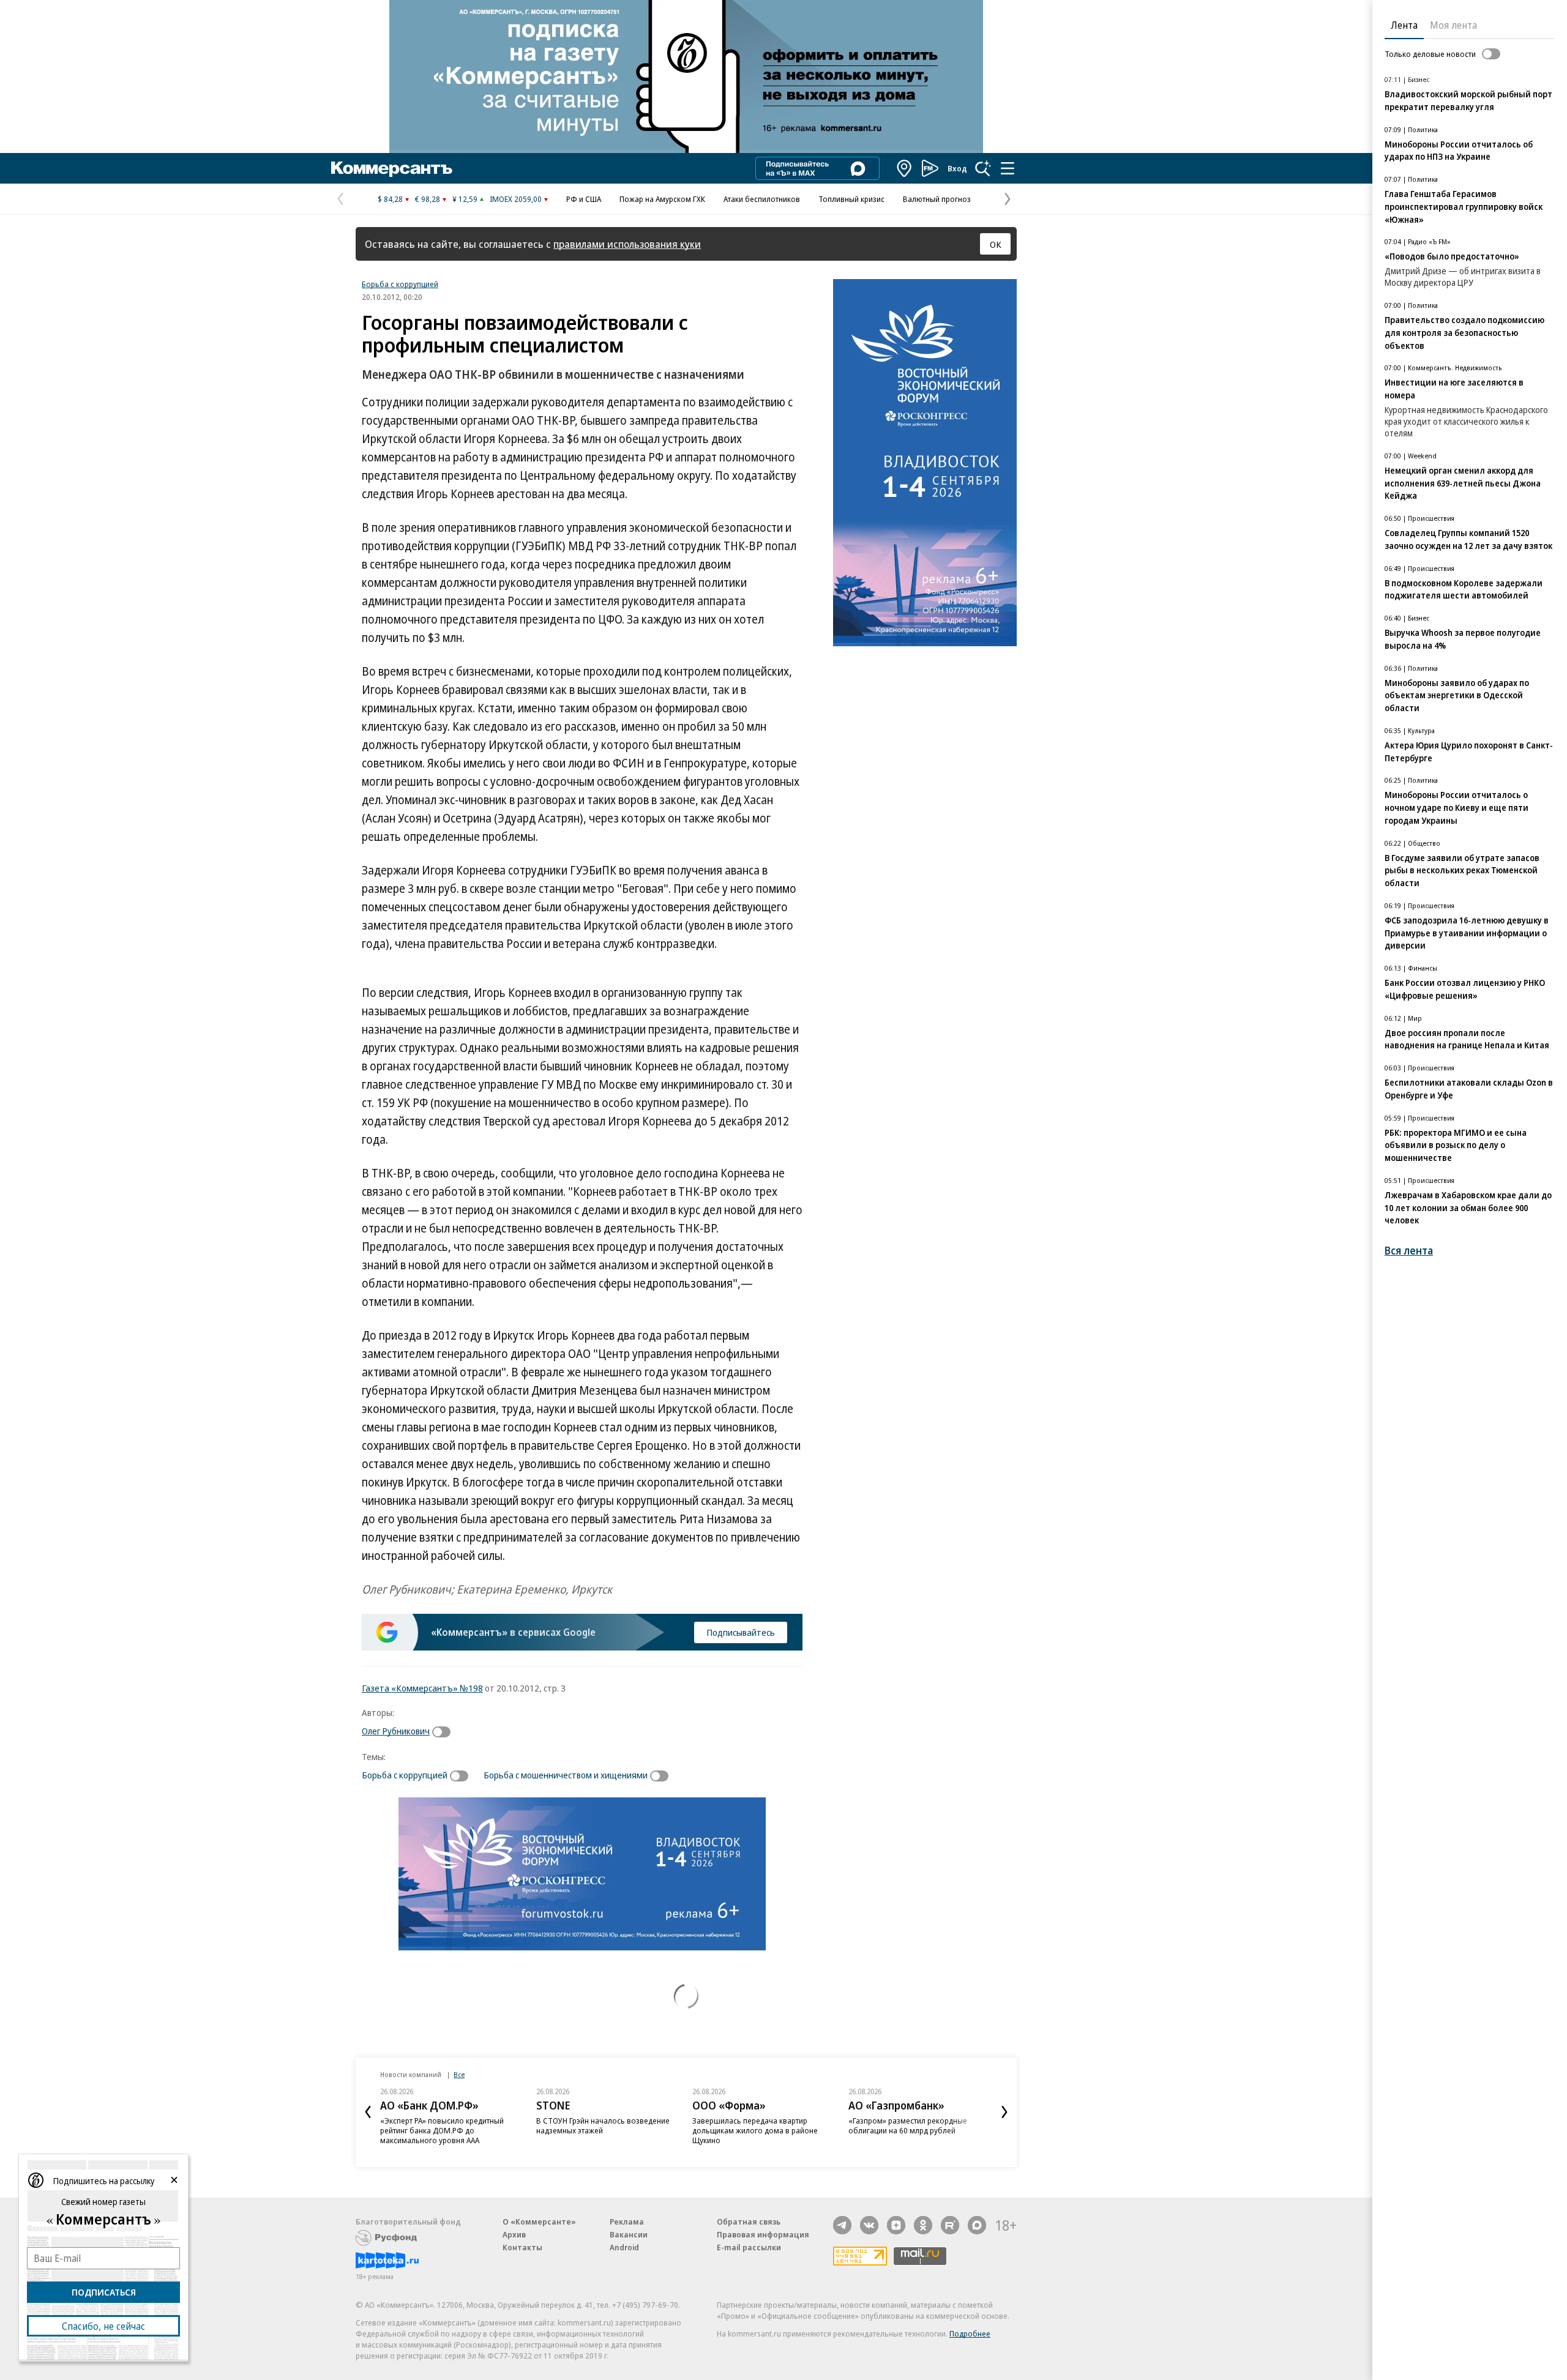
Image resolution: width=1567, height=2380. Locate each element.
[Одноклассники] (923, 2225)
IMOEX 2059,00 (516, 199)
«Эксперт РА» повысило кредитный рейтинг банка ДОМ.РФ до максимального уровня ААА (442, 2130)
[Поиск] (983, 168)
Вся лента (1409, 1251)
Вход (957, 168)
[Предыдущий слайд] (368, 2112)
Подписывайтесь (741, 1632)
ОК (996, 244)
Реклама (627, 2221)
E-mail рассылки (749, 2247)
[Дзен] (896, 2225)
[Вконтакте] (869, 2225)
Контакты (522, 2247)
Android (624, 2247)
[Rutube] (950, 2225)
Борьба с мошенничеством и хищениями (566, 1775)
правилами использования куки (627, 244)
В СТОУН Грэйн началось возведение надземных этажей (603, 2125)
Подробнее (970, 2333)
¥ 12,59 (465, 199)
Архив (514, 2234)
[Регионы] (905, 168)
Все (459, 2074)
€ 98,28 (428, 199)
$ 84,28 (390, 199)
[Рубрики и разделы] (1008, 168)
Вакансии (629, 2234)
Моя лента (1453, 25)
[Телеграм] (842, 2225)
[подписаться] (444, 1732)
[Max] (977, 2225)
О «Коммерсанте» (539, 2221)
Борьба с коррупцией (400, 284)
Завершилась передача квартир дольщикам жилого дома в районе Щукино (755, 2130)
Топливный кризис (851, 199)
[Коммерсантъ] (392, 168)
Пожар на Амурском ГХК (662, 199)
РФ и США (584, 199)
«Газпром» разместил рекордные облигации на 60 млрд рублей (908, 2125)
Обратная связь (749, 2221)
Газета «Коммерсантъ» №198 (422, 1688)
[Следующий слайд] (1004, 2112)
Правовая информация (763, 2234)
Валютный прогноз (937, 199)
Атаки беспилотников (762, 199)
